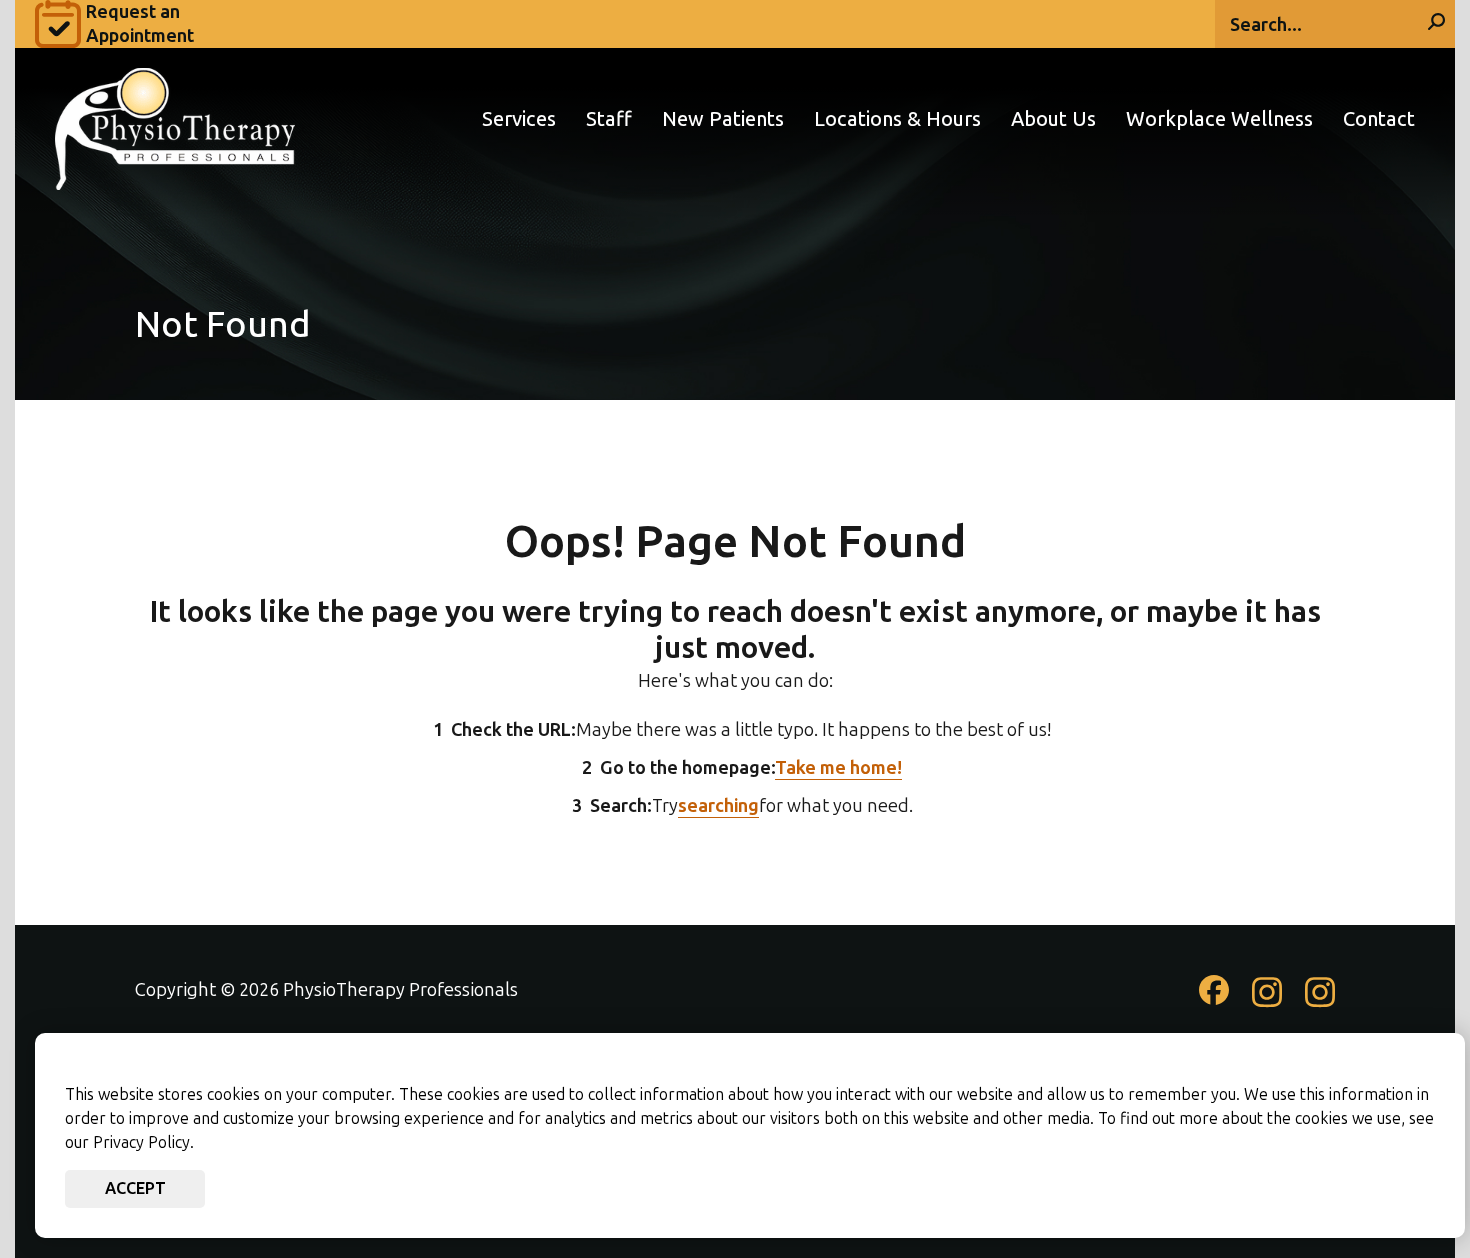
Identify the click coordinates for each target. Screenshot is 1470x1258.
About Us (1053, 119)
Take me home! (838, 768)
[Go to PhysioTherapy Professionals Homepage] (175, 119)
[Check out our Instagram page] (1267, 1002)
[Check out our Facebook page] (1214, 998)
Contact (1379, 119)
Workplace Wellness (1219, 119)
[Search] (1436, 23)
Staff (609, 119)
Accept (135, 1188)
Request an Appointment (140, 24)
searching (718, 806)
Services (519, 119)
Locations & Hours (897, 119)
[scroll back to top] (1395, 1183)
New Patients (723, 119)
